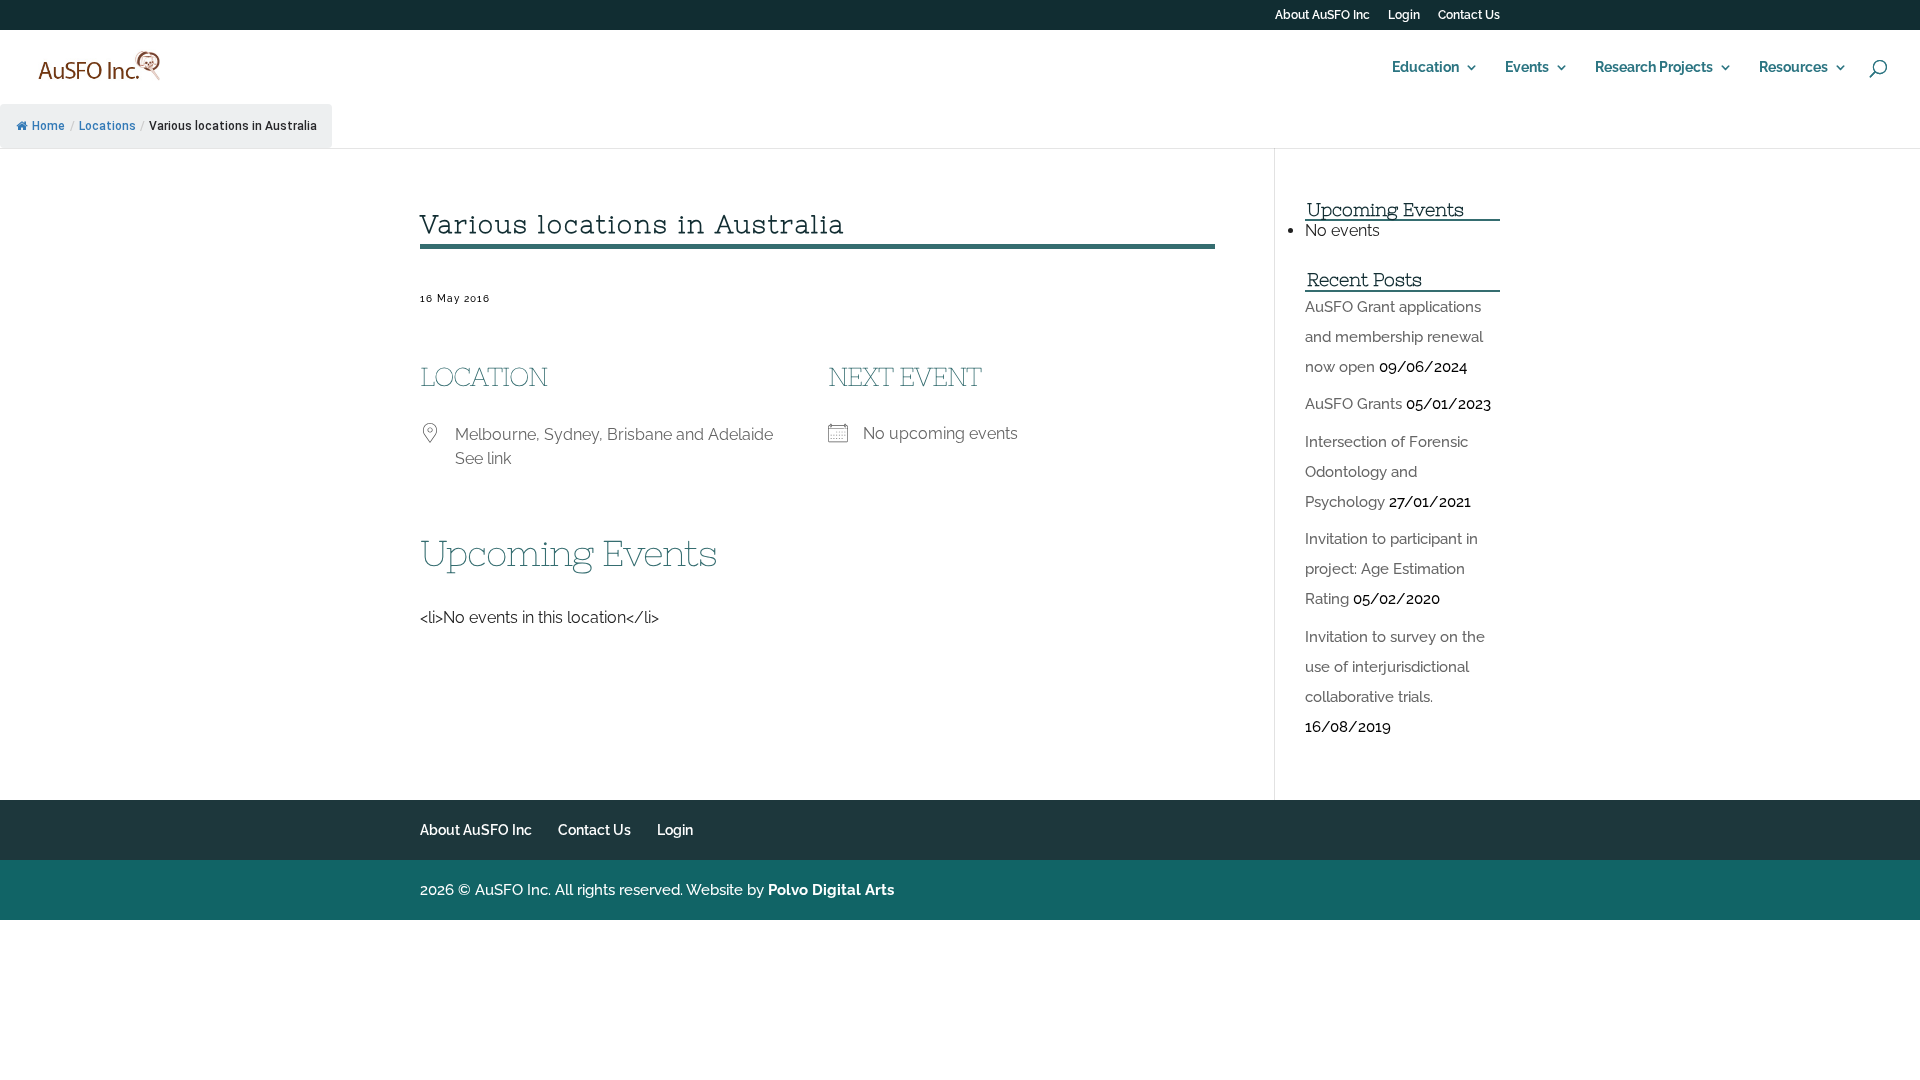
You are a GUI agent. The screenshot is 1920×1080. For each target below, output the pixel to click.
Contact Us (1469, 15)
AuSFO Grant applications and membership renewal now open (1394, 337)
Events (1527, 67)
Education (1425, 67)
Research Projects (1654, 67)
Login (1404, 15)
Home (48, 126)
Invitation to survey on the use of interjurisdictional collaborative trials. (1395, 667)
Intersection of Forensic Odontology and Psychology (1386, 472)
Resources (1793, 67)
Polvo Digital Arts (831, 890)
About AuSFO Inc (1322, 15)
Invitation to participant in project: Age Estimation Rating (1391, 569)
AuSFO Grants (1353, 404)
